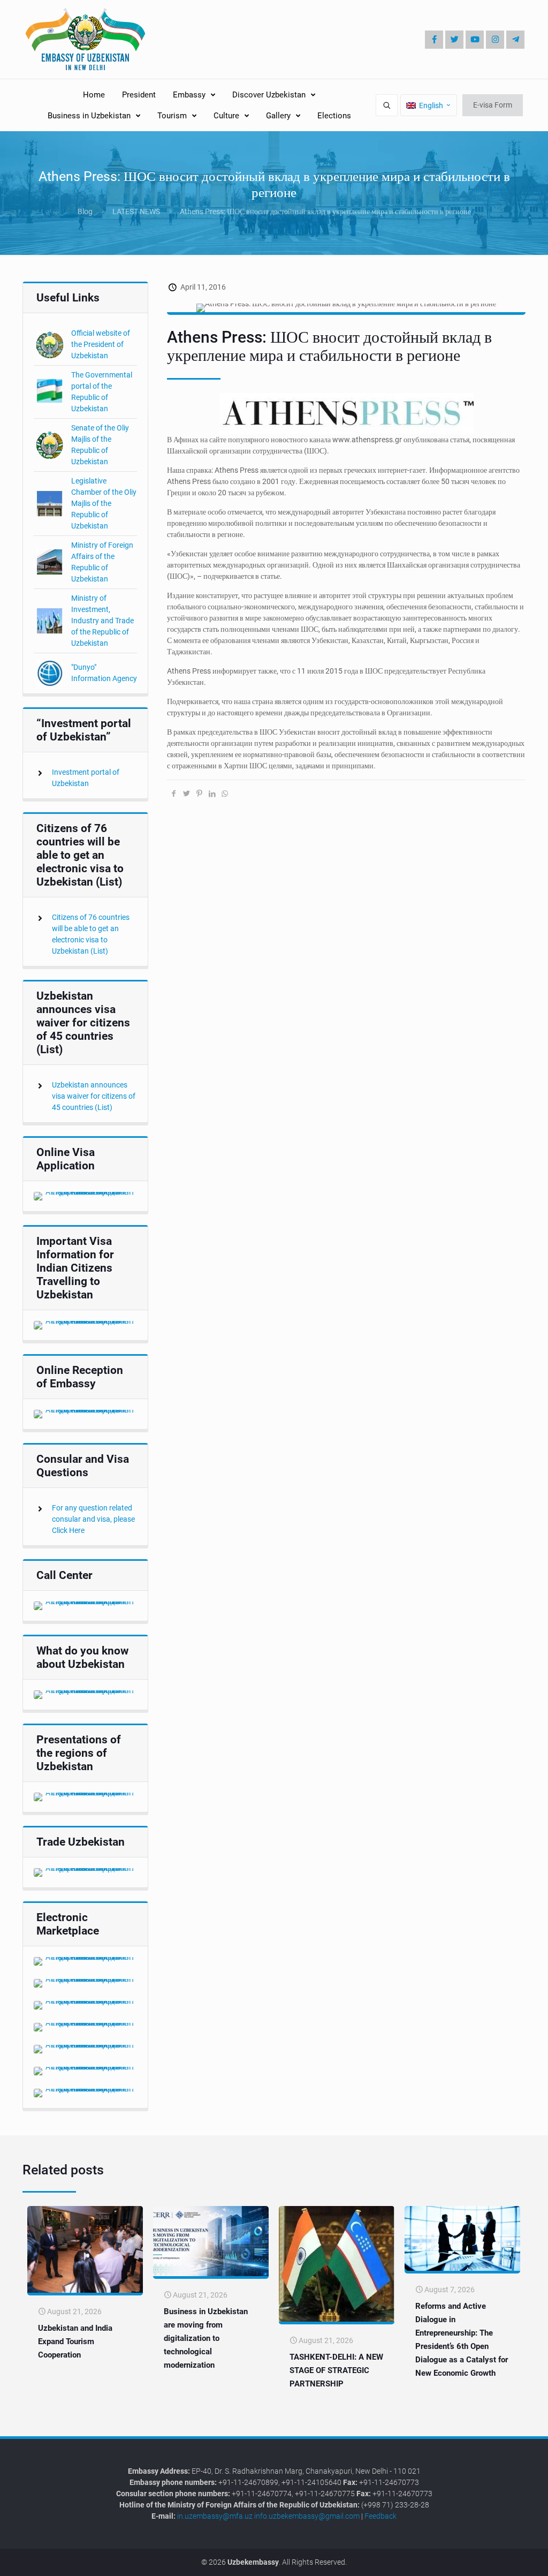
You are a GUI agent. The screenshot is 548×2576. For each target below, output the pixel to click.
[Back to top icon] (504, 2560)
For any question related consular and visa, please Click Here (93, 1519)
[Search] (387, 105)
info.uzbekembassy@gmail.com (307, 2516)
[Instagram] (495, 40)
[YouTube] (475, 40)
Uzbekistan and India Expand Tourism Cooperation (75, 2341)
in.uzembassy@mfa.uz (215, 2516)
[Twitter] (454, 40)
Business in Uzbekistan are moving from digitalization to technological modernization (206, 2338)
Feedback (380, 2516)
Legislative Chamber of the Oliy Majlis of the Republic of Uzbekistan (104, 503)
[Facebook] (434, 40)
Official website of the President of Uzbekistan (101, 344)
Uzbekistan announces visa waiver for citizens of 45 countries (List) (94, 1096)
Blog (85, 211)
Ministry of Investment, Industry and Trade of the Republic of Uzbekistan (102, 621)
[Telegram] (515, 40)
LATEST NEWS (136, 211)
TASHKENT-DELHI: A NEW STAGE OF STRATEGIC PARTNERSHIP (336, 2370)
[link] (85, 1196)
